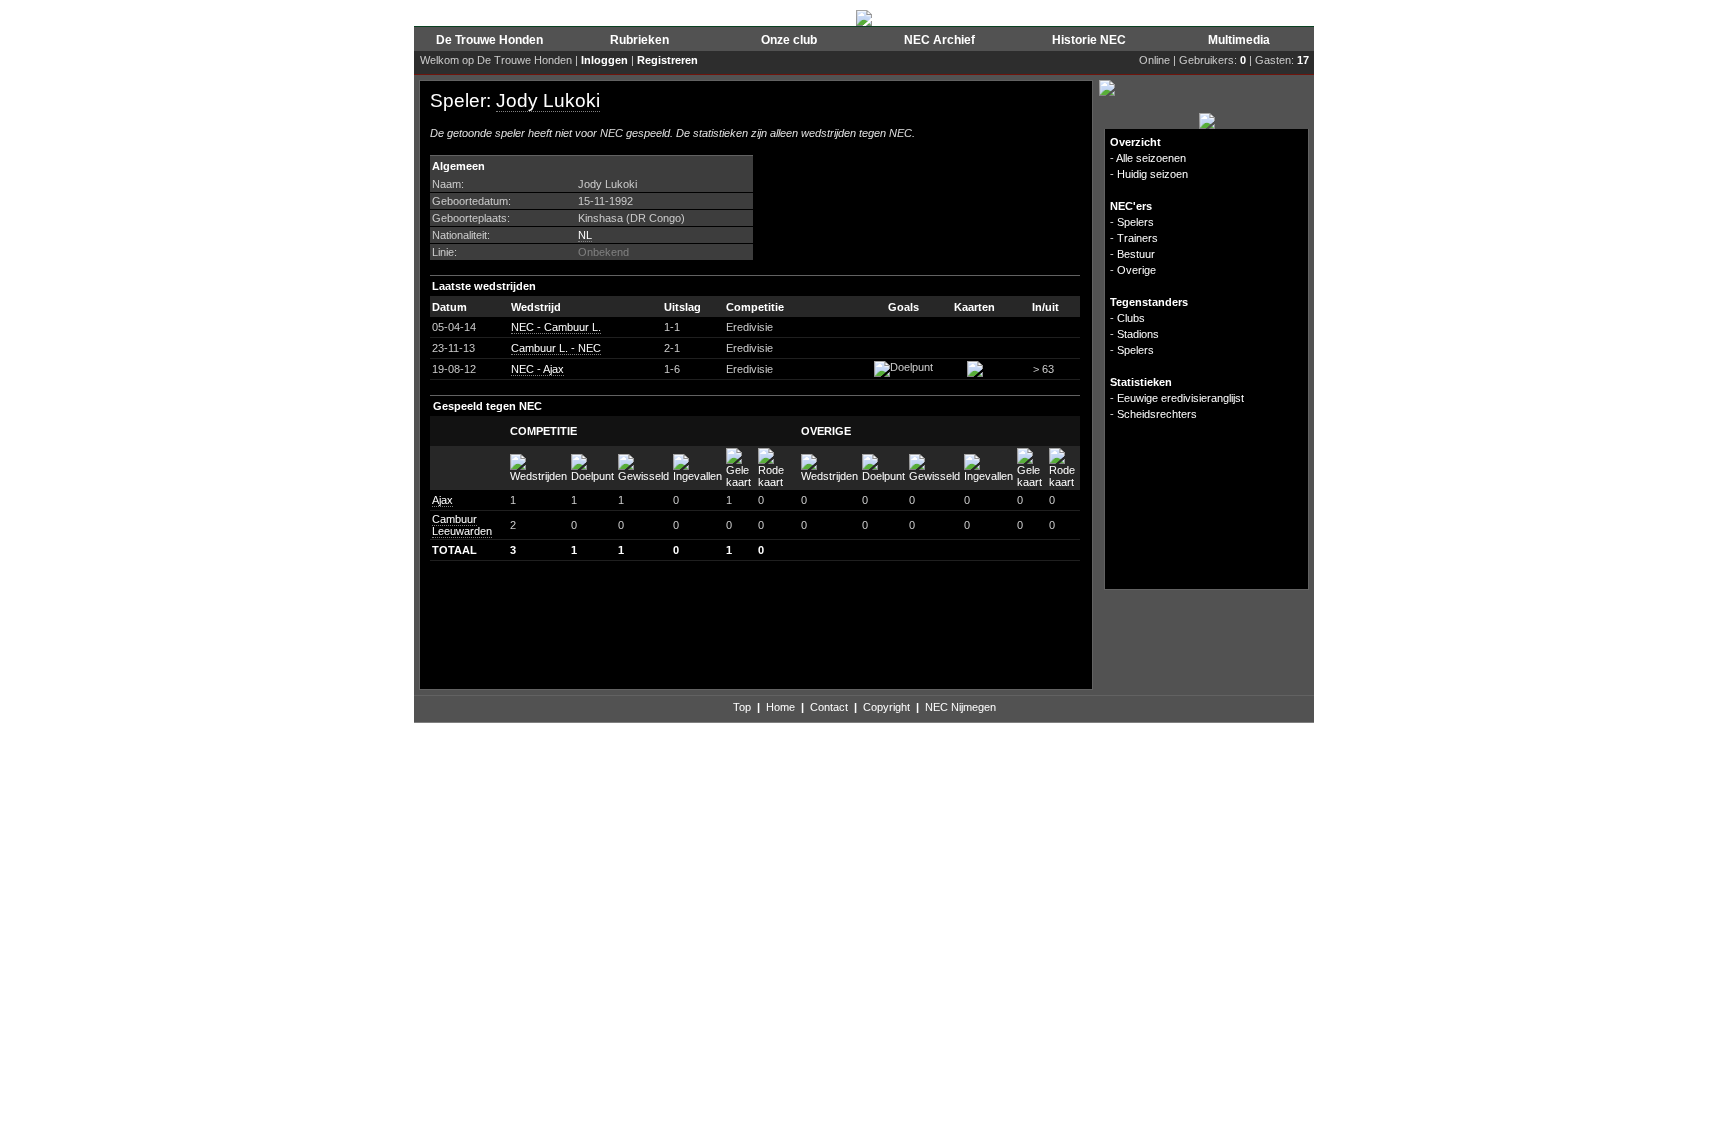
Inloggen (604, 60)
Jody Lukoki (548, 100)
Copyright (886, 707)
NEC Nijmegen (960, 707)
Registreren (667, 60)
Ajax (442, 500)
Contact (829, 707)
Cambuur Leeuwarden (462, 525)
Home (780, 707)
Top (742, 707)
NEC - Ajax (537, 369)
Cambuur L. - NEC (556, 348)
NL (585, 235)
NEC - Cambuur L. (556, 327)
